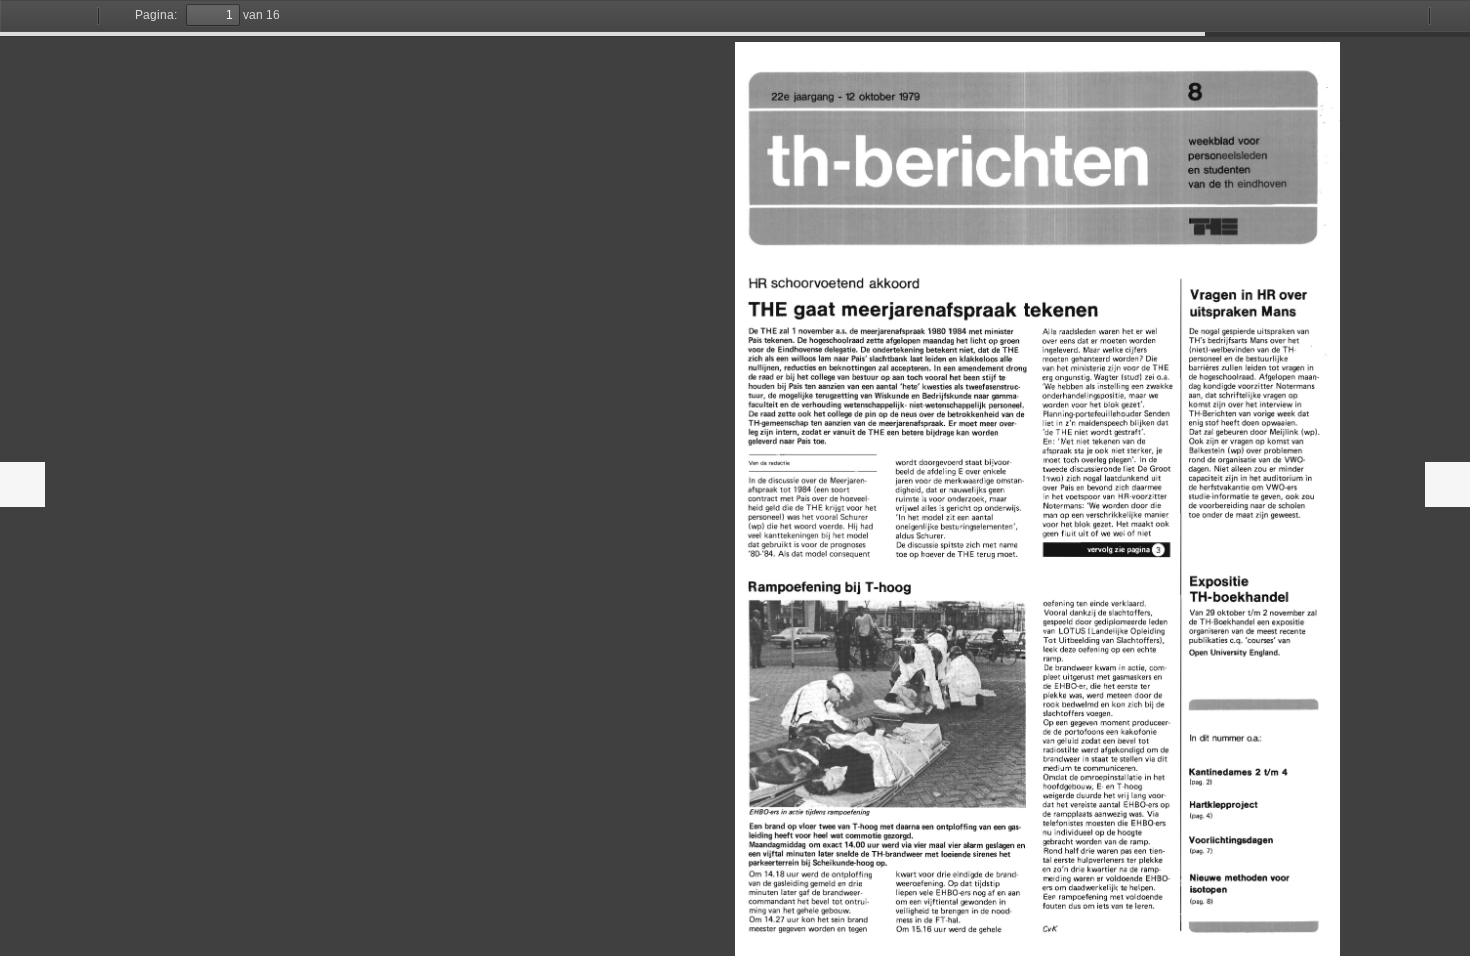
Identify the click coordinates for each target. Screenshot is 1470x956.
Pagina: (156, 15)
